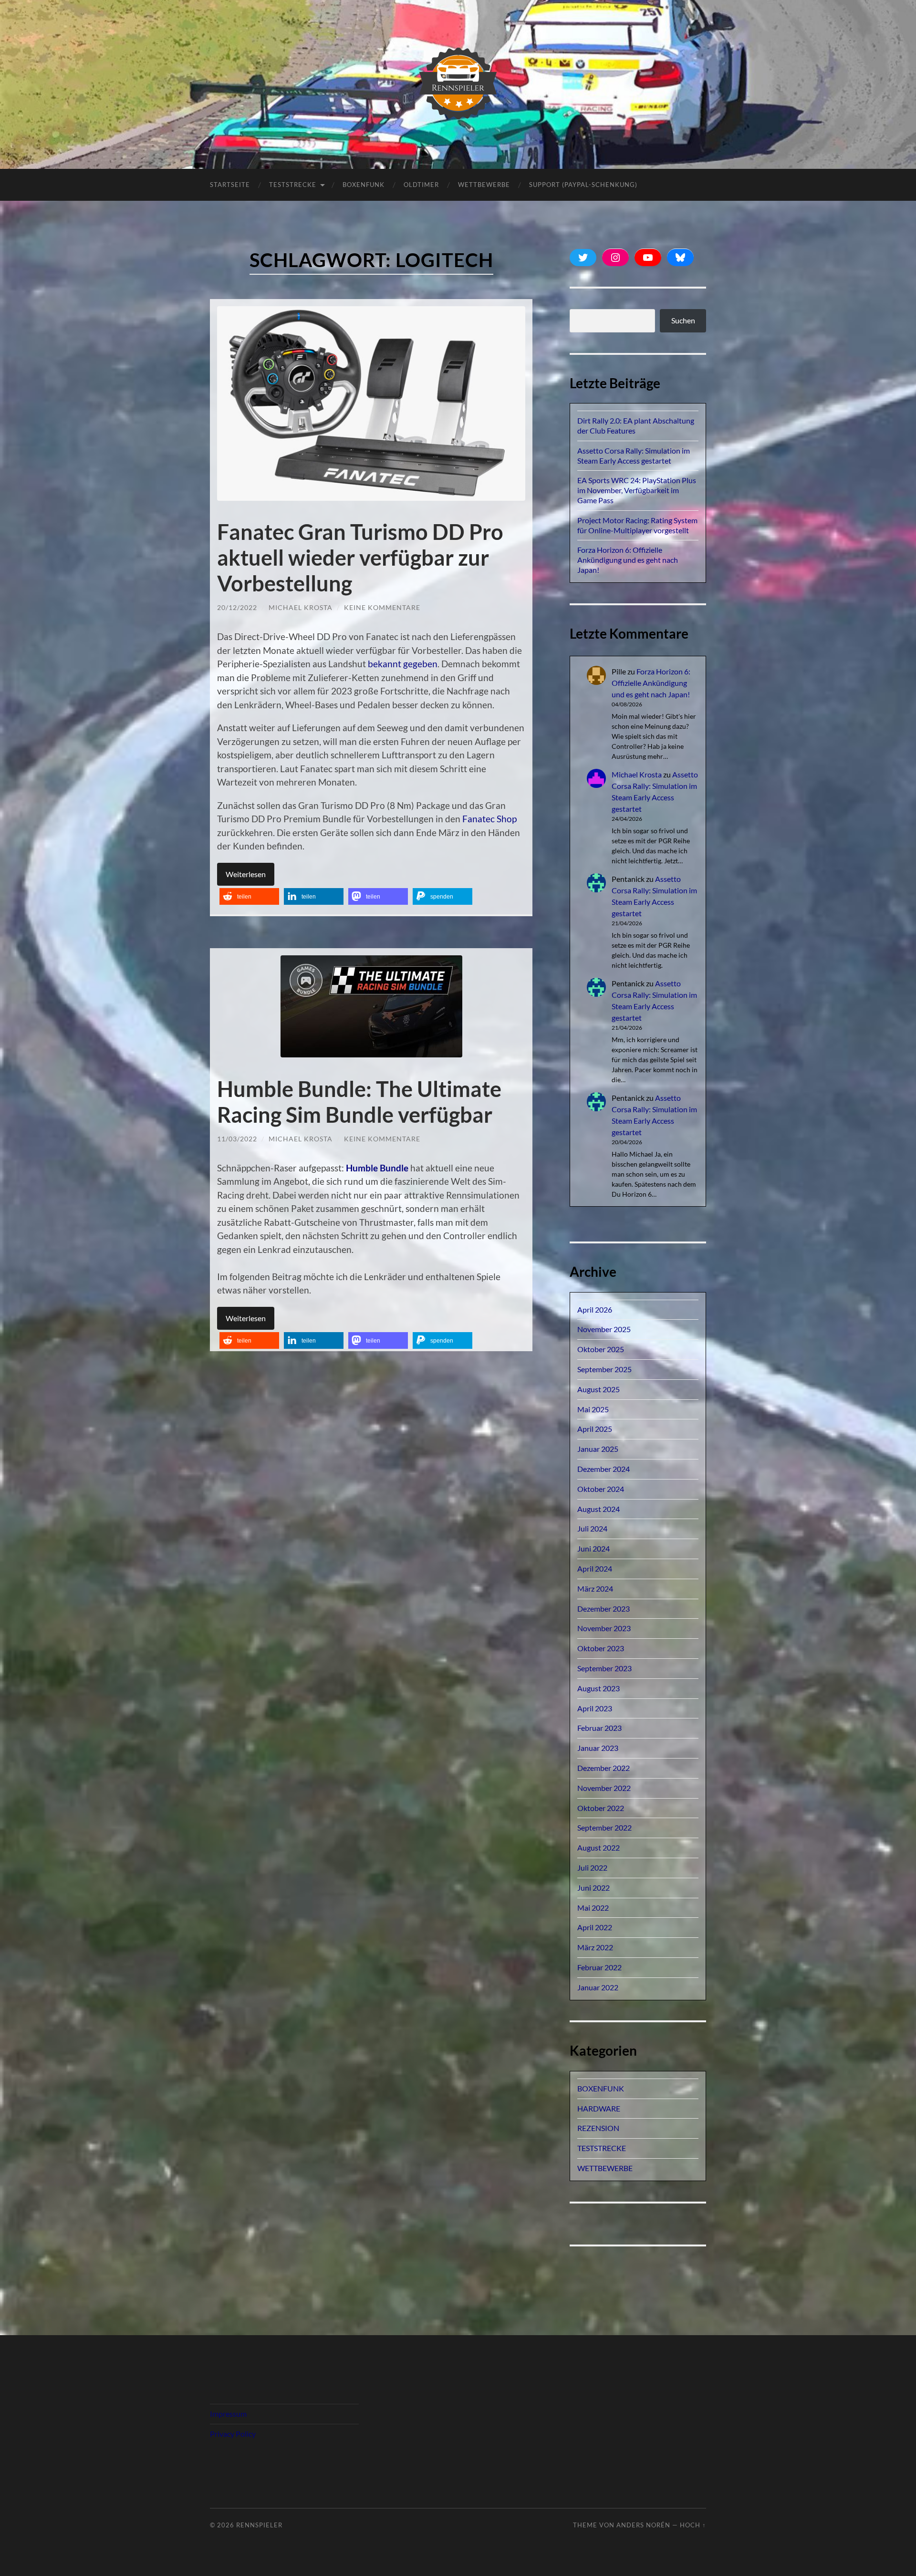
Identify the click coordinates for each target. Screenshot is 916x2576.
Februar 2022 (599, 1967)
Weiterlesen (246, 874)
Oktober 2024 (601, 1489)
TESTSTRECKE (293, 185)
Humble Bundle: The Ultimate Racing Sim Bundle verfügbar (359, 1102)
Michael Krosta (301, 607)
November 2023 (604, 1628)
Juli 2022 (592, 1867)
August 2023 (599, 1688)
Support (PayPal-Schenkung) (583, 185)
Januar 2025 (598, 1449)
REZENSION (598, 2128)
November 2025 (604, 1329)
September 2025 (604, 1369)
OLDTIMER (421, 185)
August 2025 (599, 1389)
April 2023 (595, 1708)
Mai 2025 (593, 1409)
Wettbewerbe (484, 185)
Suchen (683, 320)
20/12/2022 (237, 607)
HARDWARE (599, 2108)
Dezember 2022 (604, 1768)
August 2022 (599, 1847)
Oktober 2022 (601, 1808)
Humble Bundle (377, 1168)
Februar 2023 (599, 1728)
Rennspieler (259, 2525)
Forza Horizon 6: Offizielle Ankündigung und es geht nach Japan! (628, 560)
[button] (249, 896)
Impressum (228, 2414)
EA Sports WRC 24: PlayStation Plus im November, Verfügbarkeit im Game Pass (637, 490)
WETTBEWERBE (605, 2168)
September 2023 (604, 1668)
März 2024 (595, 1588)
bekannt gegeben (403, 664)
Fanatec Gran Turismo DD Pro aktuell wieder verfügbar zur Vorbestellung (360, 558)
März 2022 (595, 1947)
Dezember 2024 (604, 1469)
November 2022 (604, 1788)
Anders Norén (643, 2525)
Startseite (230, 185)
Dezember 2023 (604, 1609)
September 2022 (604, 1827)
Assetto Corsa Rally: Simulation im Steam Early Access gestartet (634, 455)
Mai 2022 (593, 1908)
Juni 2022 (593, 1888)
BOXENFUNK (364, 185)
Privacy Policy (233, 2434)
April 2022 (595, 1927)
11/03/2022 (237, 1139)
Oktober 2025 (601, 1349)
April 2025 (595, 1429)
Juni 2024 (593, 1548)
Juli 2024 (592, 1528)
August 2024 (599, 1509)
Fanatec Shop (489, 819)
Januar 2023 (598, 1748)
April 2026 (595, 1309)
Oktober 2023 (601, 1648)
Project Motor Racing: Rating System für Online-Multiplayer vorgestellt (637, 525)
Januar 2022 (598, 1987)
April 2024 (595, 1568)
